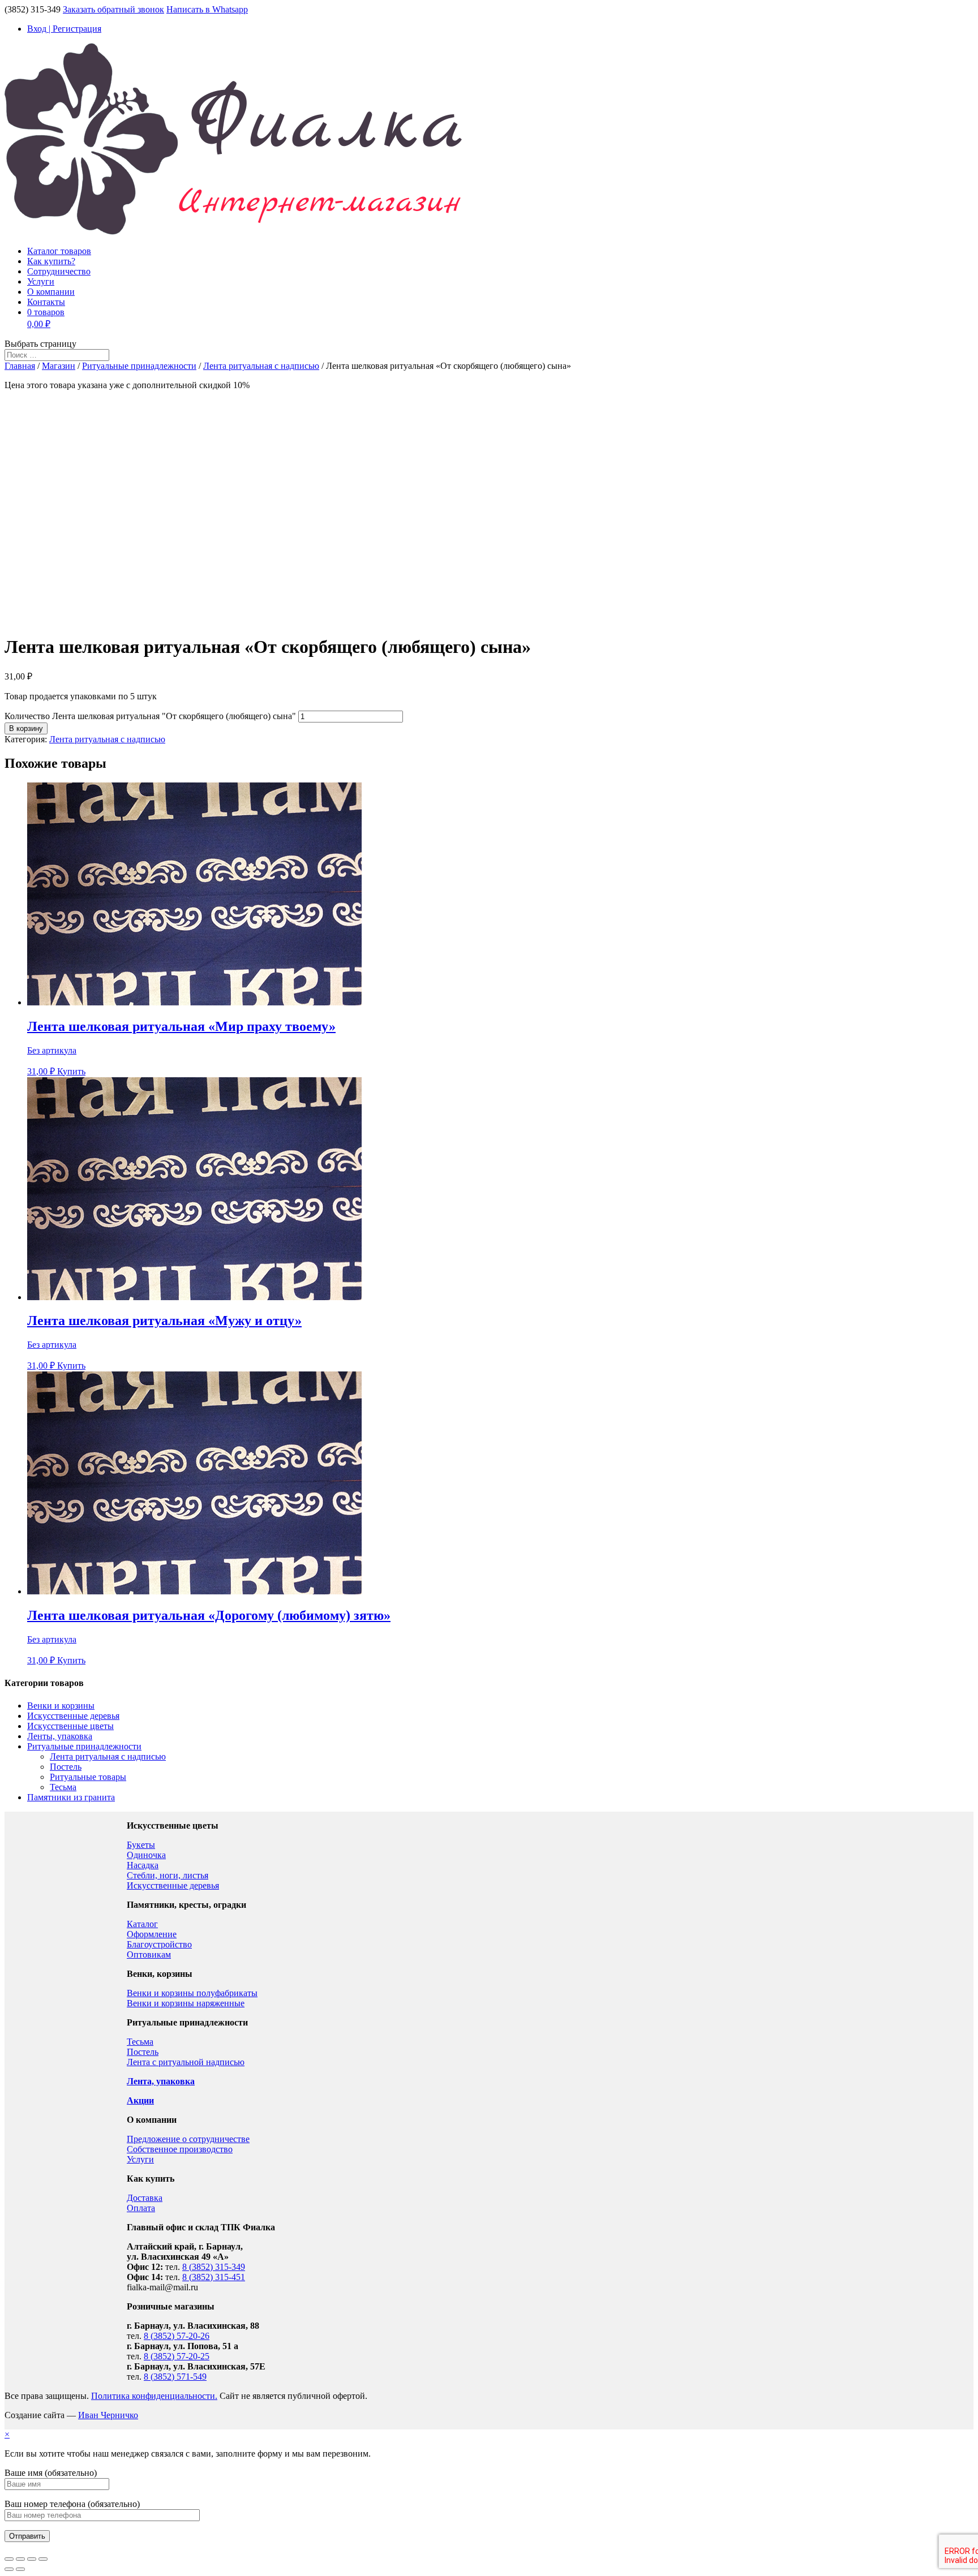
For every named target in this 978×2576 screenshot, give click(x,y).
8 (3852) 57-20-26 (177, 2336)
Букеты (141, 1845)
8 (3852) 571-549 (175, 2377)
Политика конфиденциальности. (154, 2396)
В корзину (26, 728)
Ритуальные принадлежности (139, 366)
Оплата (141, 2208)
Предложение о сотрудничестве (188, 2139)
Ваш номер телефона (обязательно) (72, 2504)
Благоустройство (159, 1944)
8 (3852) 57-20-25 (177, 2356)
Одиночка (146, 1855)
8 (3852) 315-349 (214, 2267)
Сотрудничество (59, 271)
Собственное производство (180, 2149)
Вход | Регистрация (64, 29)
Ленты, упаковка (60, 1736)
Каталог (142, 1924)
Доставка (145, 2198)
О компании (51, 292)
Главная (20, 366)
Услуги (41, 281)
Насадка (143, 1865)
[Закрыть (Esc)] (9, 2559)
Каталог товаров (59, 251)
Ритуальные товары (88, 1777)
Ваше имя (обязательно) (51, 2473)
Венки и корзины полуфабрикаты (192, 1993)
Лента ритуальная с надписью (261, 366)
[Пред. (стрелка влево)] (9, 2569)
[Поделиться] (20, 2559)
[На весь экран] (32, 2559)
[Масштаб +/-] (43, 2559)
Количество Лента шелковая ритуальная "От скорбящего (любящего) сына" (150, 716)
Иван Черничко (108, 2415)
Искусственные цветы (70, 1726)
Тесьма (63, 1787)
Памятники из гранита (71, 1797)
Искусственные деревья (73, 1716)
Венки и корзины (61, 1706)
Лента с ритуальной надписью (186, 2062)
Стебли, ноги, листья (168, 1875)
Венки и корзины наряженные (186, 2003)
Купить (71, 1071)
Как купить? (51, 261)
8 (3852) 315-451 (214, 2277)
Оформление (152, 1934)
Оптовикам (149, 1954)
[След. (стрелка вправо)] (20, 2569)
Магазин (59, 366)
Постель (66, 1767)
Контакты (46, 302)
